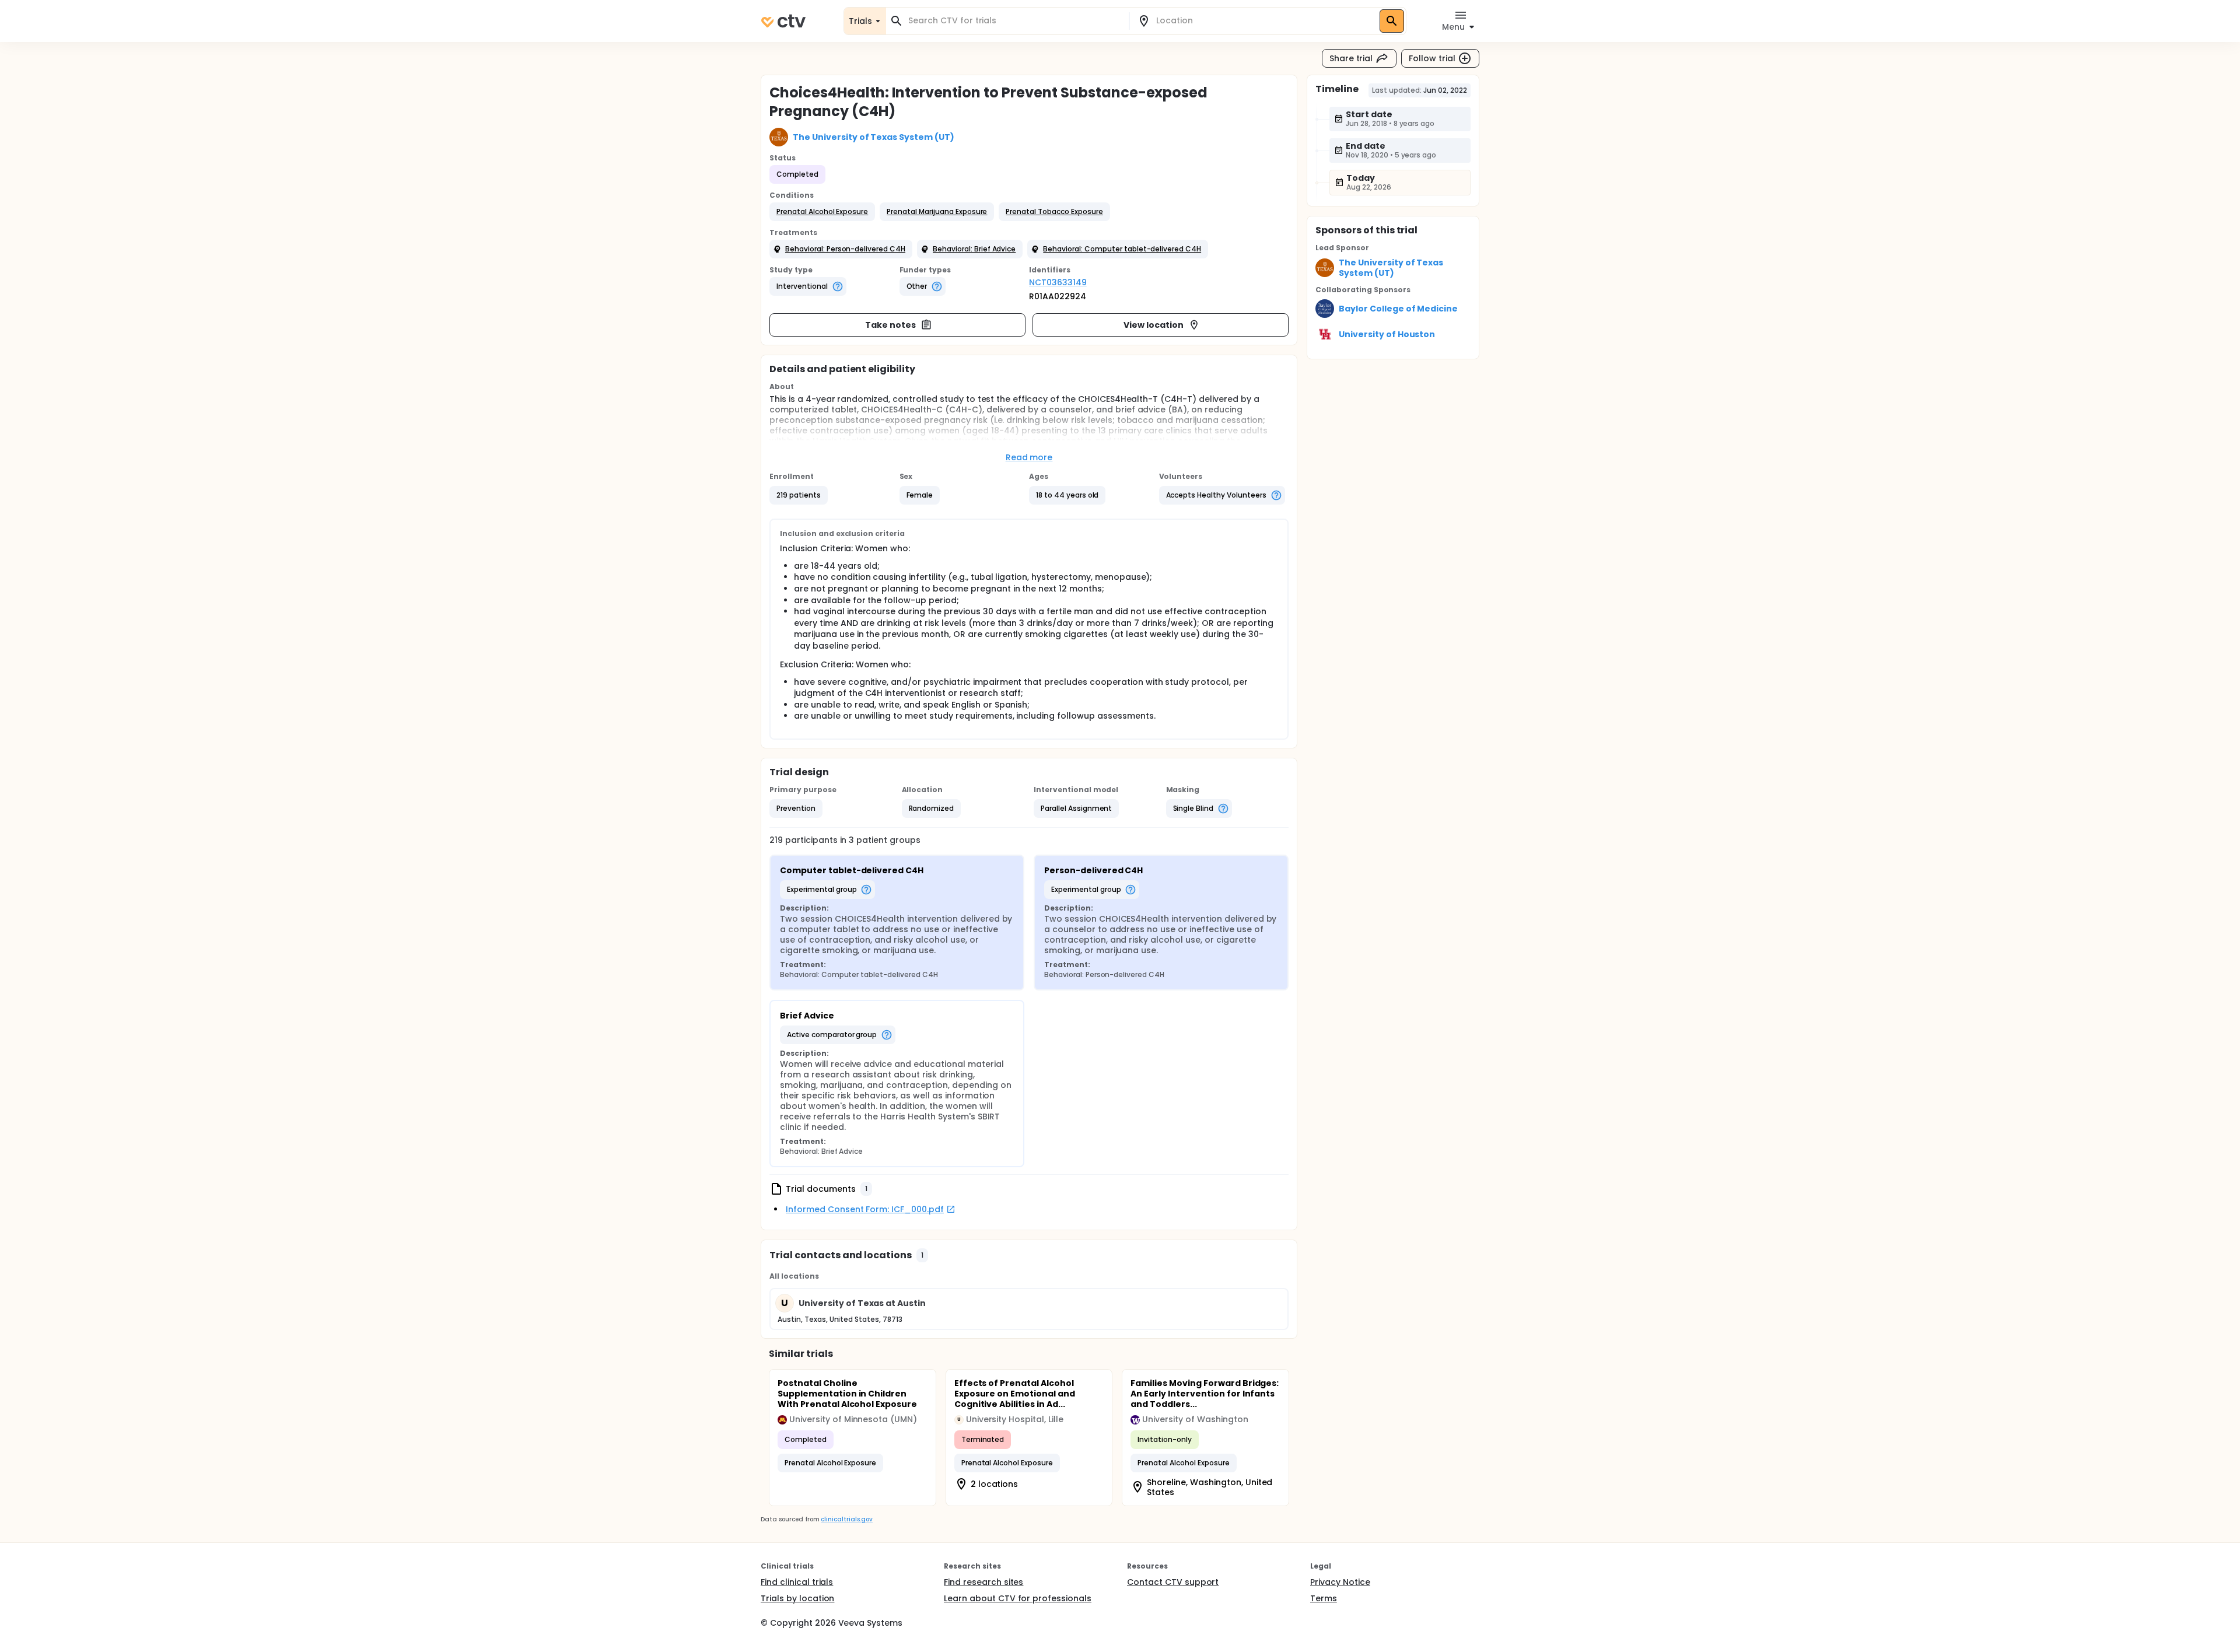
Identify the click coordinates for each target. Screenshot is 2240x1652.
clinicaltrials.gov (846, 1519)
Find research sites (984, 1582)
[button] (822, 212)
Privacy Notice (1340, 1582)
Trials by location (797, 1598)
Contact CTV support (1173, 1582)
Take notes (890, 325)
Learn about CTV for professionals (1018, 1598)
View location (1154, 325)
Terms (1324, 1598)
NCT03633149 (1058, 282)
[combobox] (1014, 21)
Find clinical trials (797, 1582)
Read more (1029, 457)
